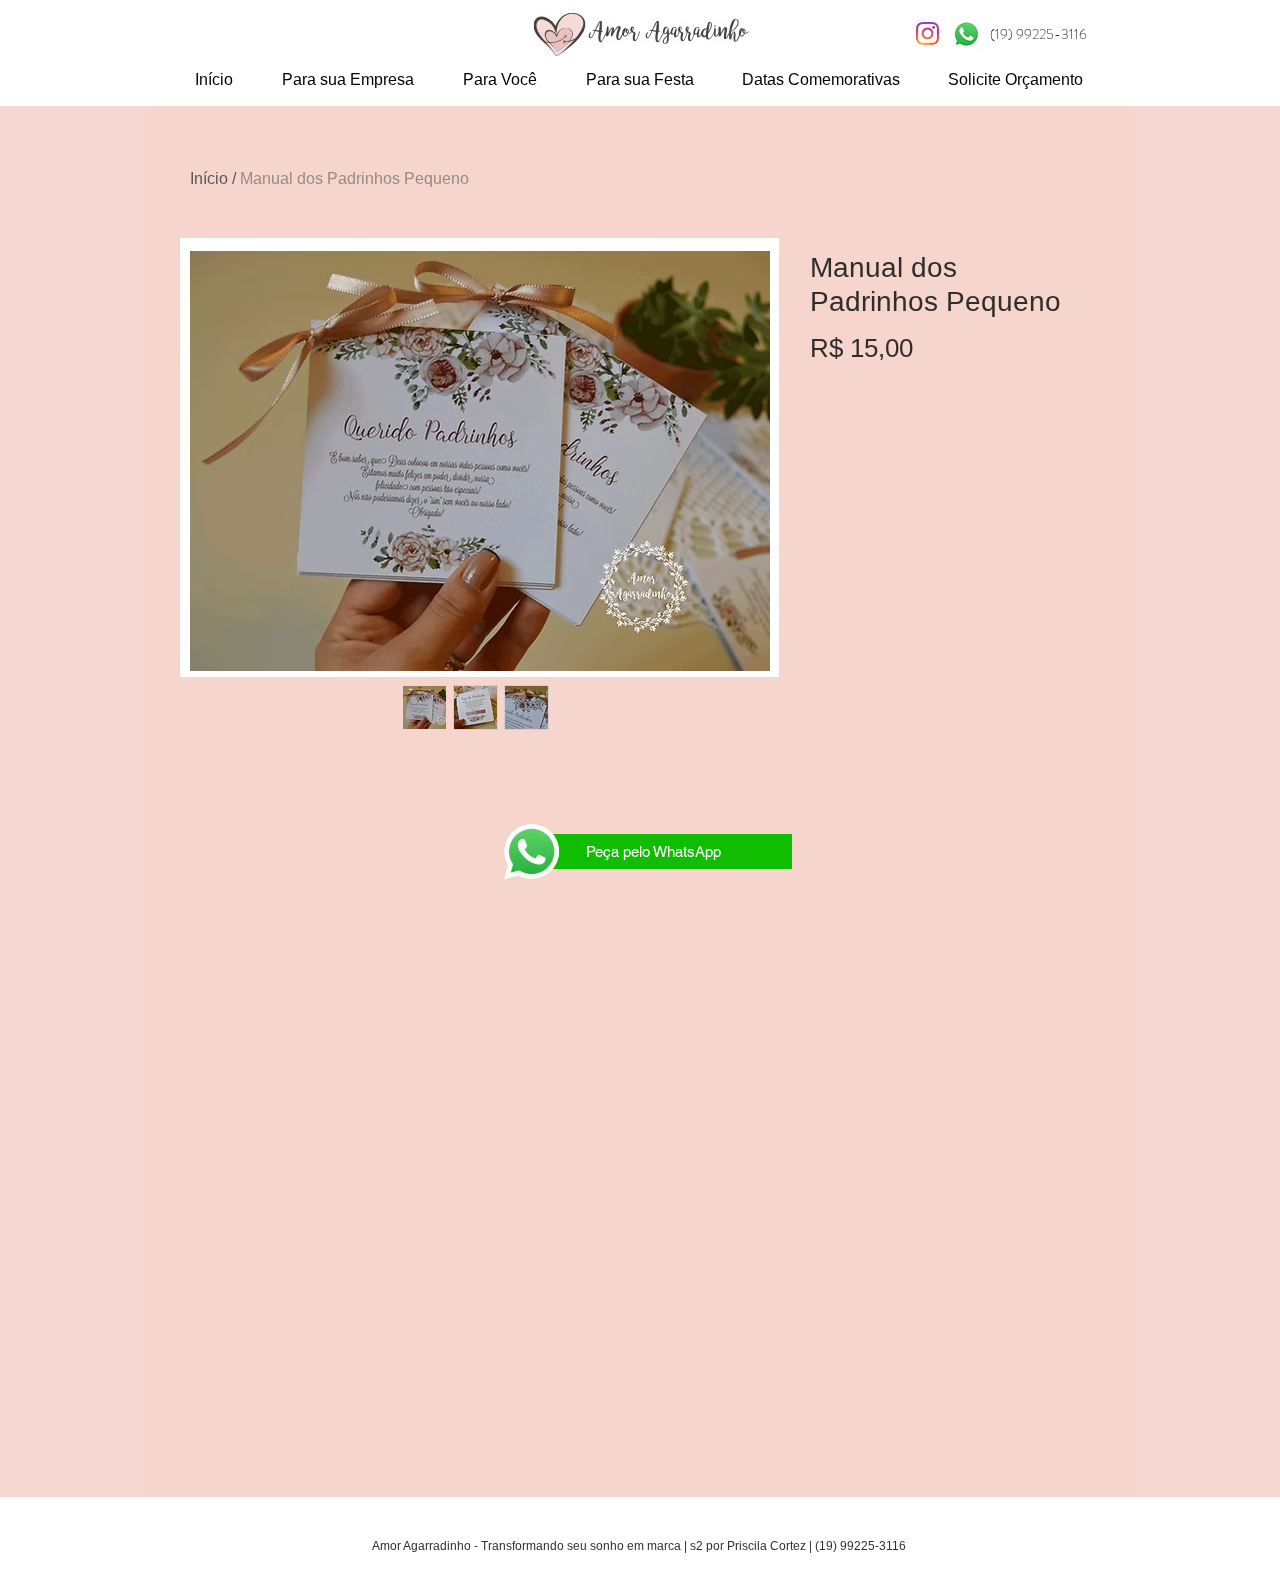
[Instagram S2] (927, 33)
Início (209, 178)
